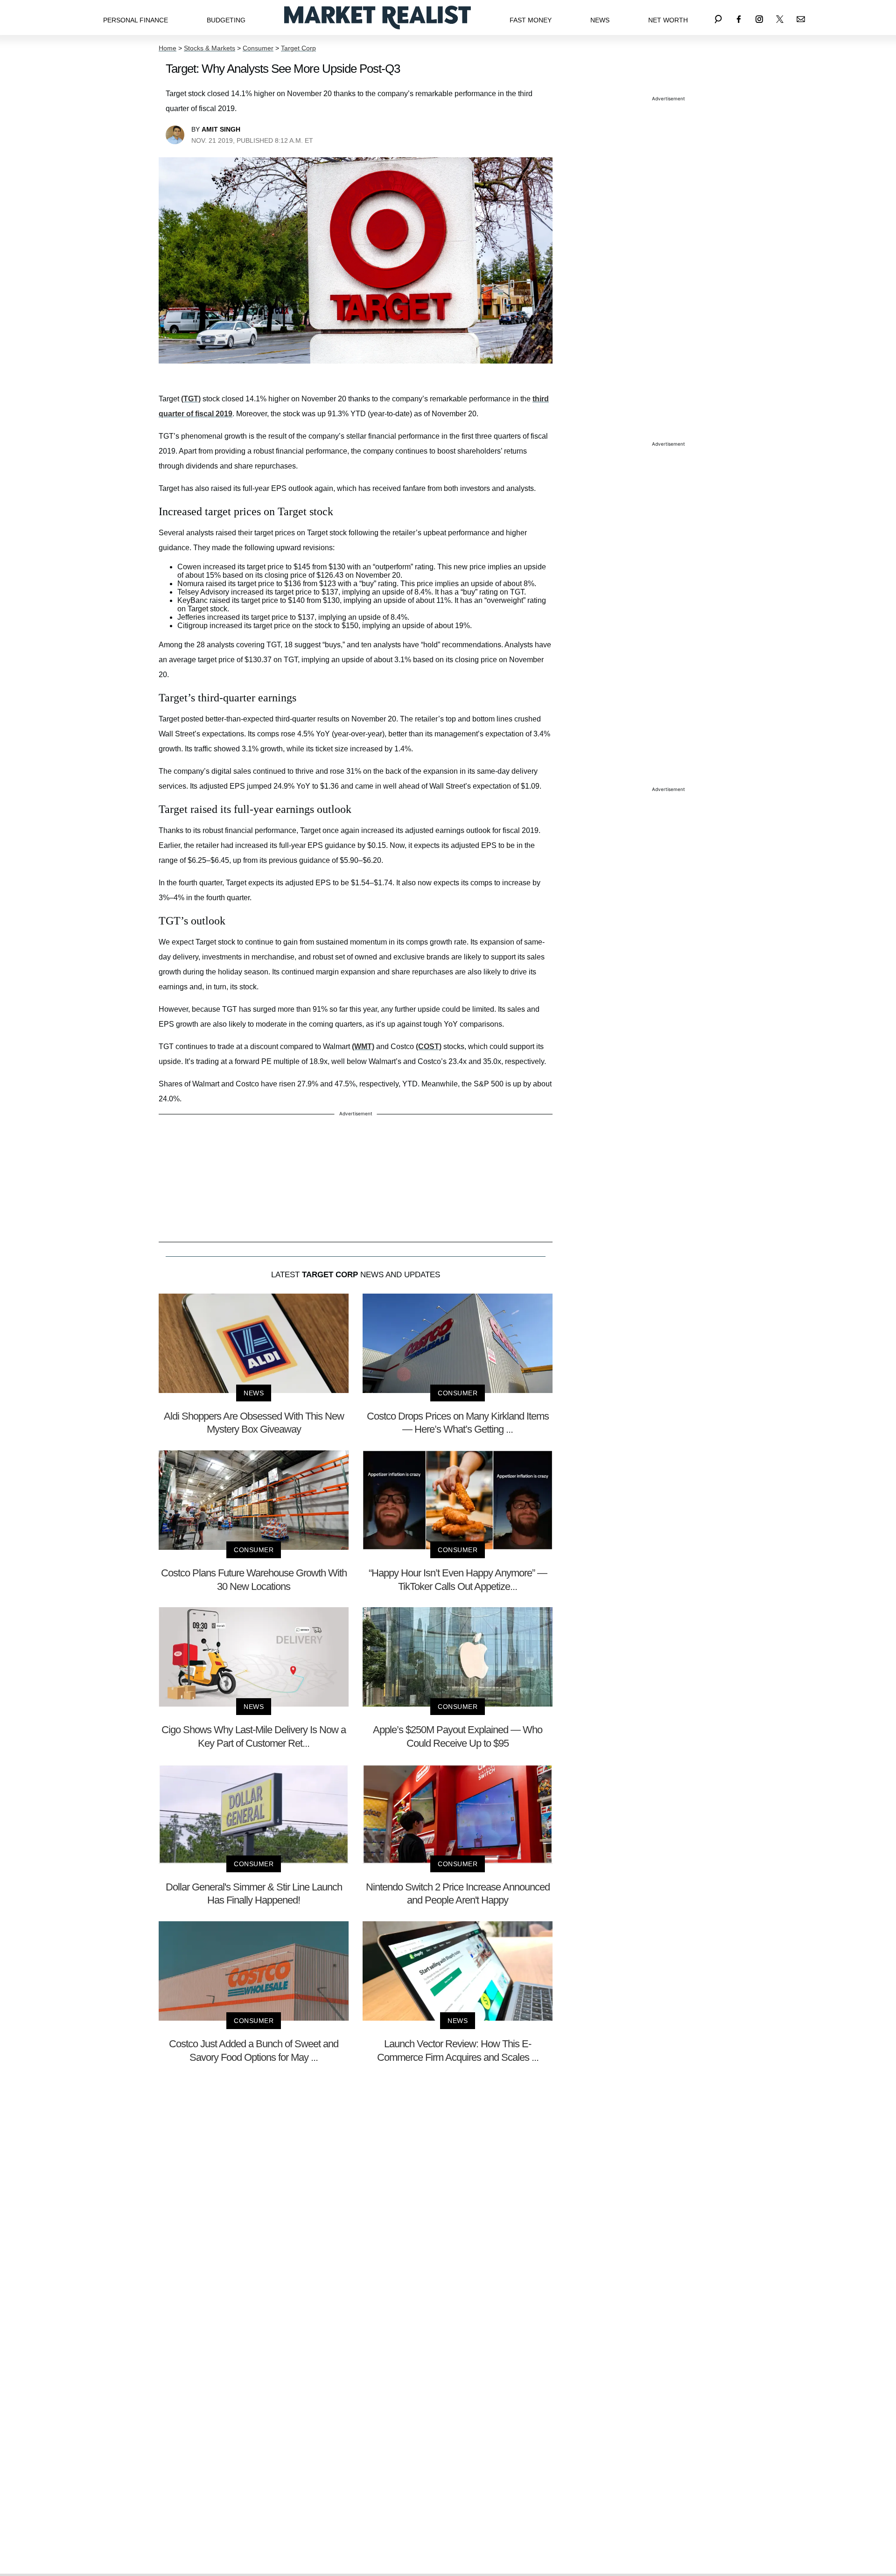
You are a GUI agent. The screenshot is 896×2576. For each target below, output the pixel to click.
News (600, 20)
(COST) (429, 1046)
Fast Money (531, 20)
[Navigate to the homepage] (378, 17)
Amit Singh (221, 129)
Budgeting (226, 20)
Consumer (258, 48)
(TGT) (191, 399)
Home (168, 48)
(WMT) (363, 1046)
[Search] (718, 17)
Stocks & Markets (210, 48)
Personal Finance (136, 20)
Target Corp (298, 48)
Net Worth (668, 20)
